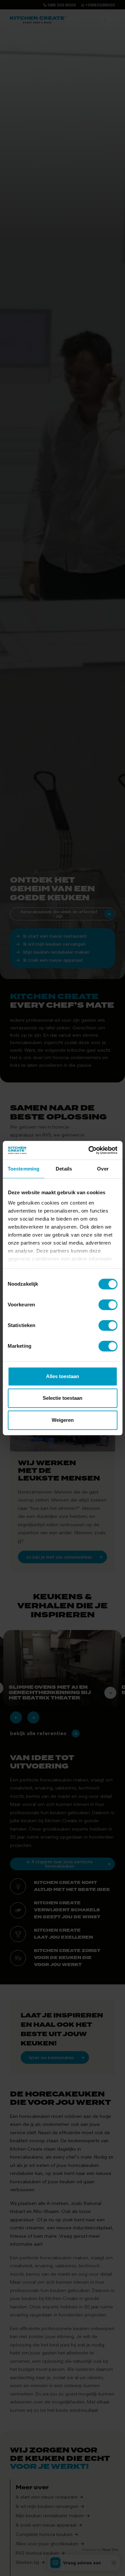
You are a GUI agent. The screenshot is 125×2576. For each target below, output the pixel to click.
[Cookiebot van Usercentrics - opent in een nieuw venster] (89, 1150)
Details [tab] (64, 1169)
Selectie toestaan (62, 1398)
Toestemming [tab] (23, 1169)
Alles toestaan (62, 1376)
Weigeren (63, 1420)
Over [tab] (103, 1169)
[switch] (108, 1305)
